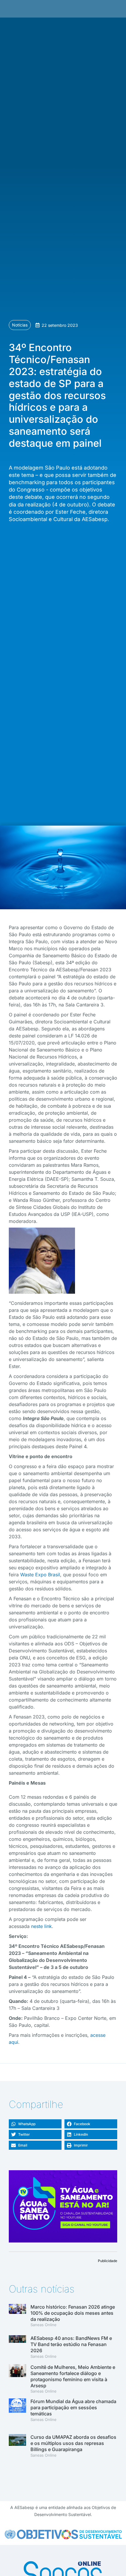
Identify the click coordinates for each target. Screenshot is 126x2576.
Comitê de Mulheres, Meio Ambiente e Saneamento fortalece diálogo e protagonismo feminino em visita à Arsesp (73, 2376)
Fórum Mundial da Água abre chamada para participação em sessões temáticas (73, 2407)
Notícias (20, 325)
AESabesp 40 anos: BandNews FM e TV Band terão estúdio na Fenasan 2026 (71, 2344)
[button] (35, 2124)
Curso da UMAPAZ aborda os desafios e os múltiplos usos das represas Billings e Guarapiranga (73, 2443)
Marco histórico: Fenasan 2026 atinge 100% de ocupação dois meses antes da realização (73, 2313)
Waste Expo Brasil (40, 1575)
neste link (41, 1926)
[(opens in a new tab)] (17, 2348)
